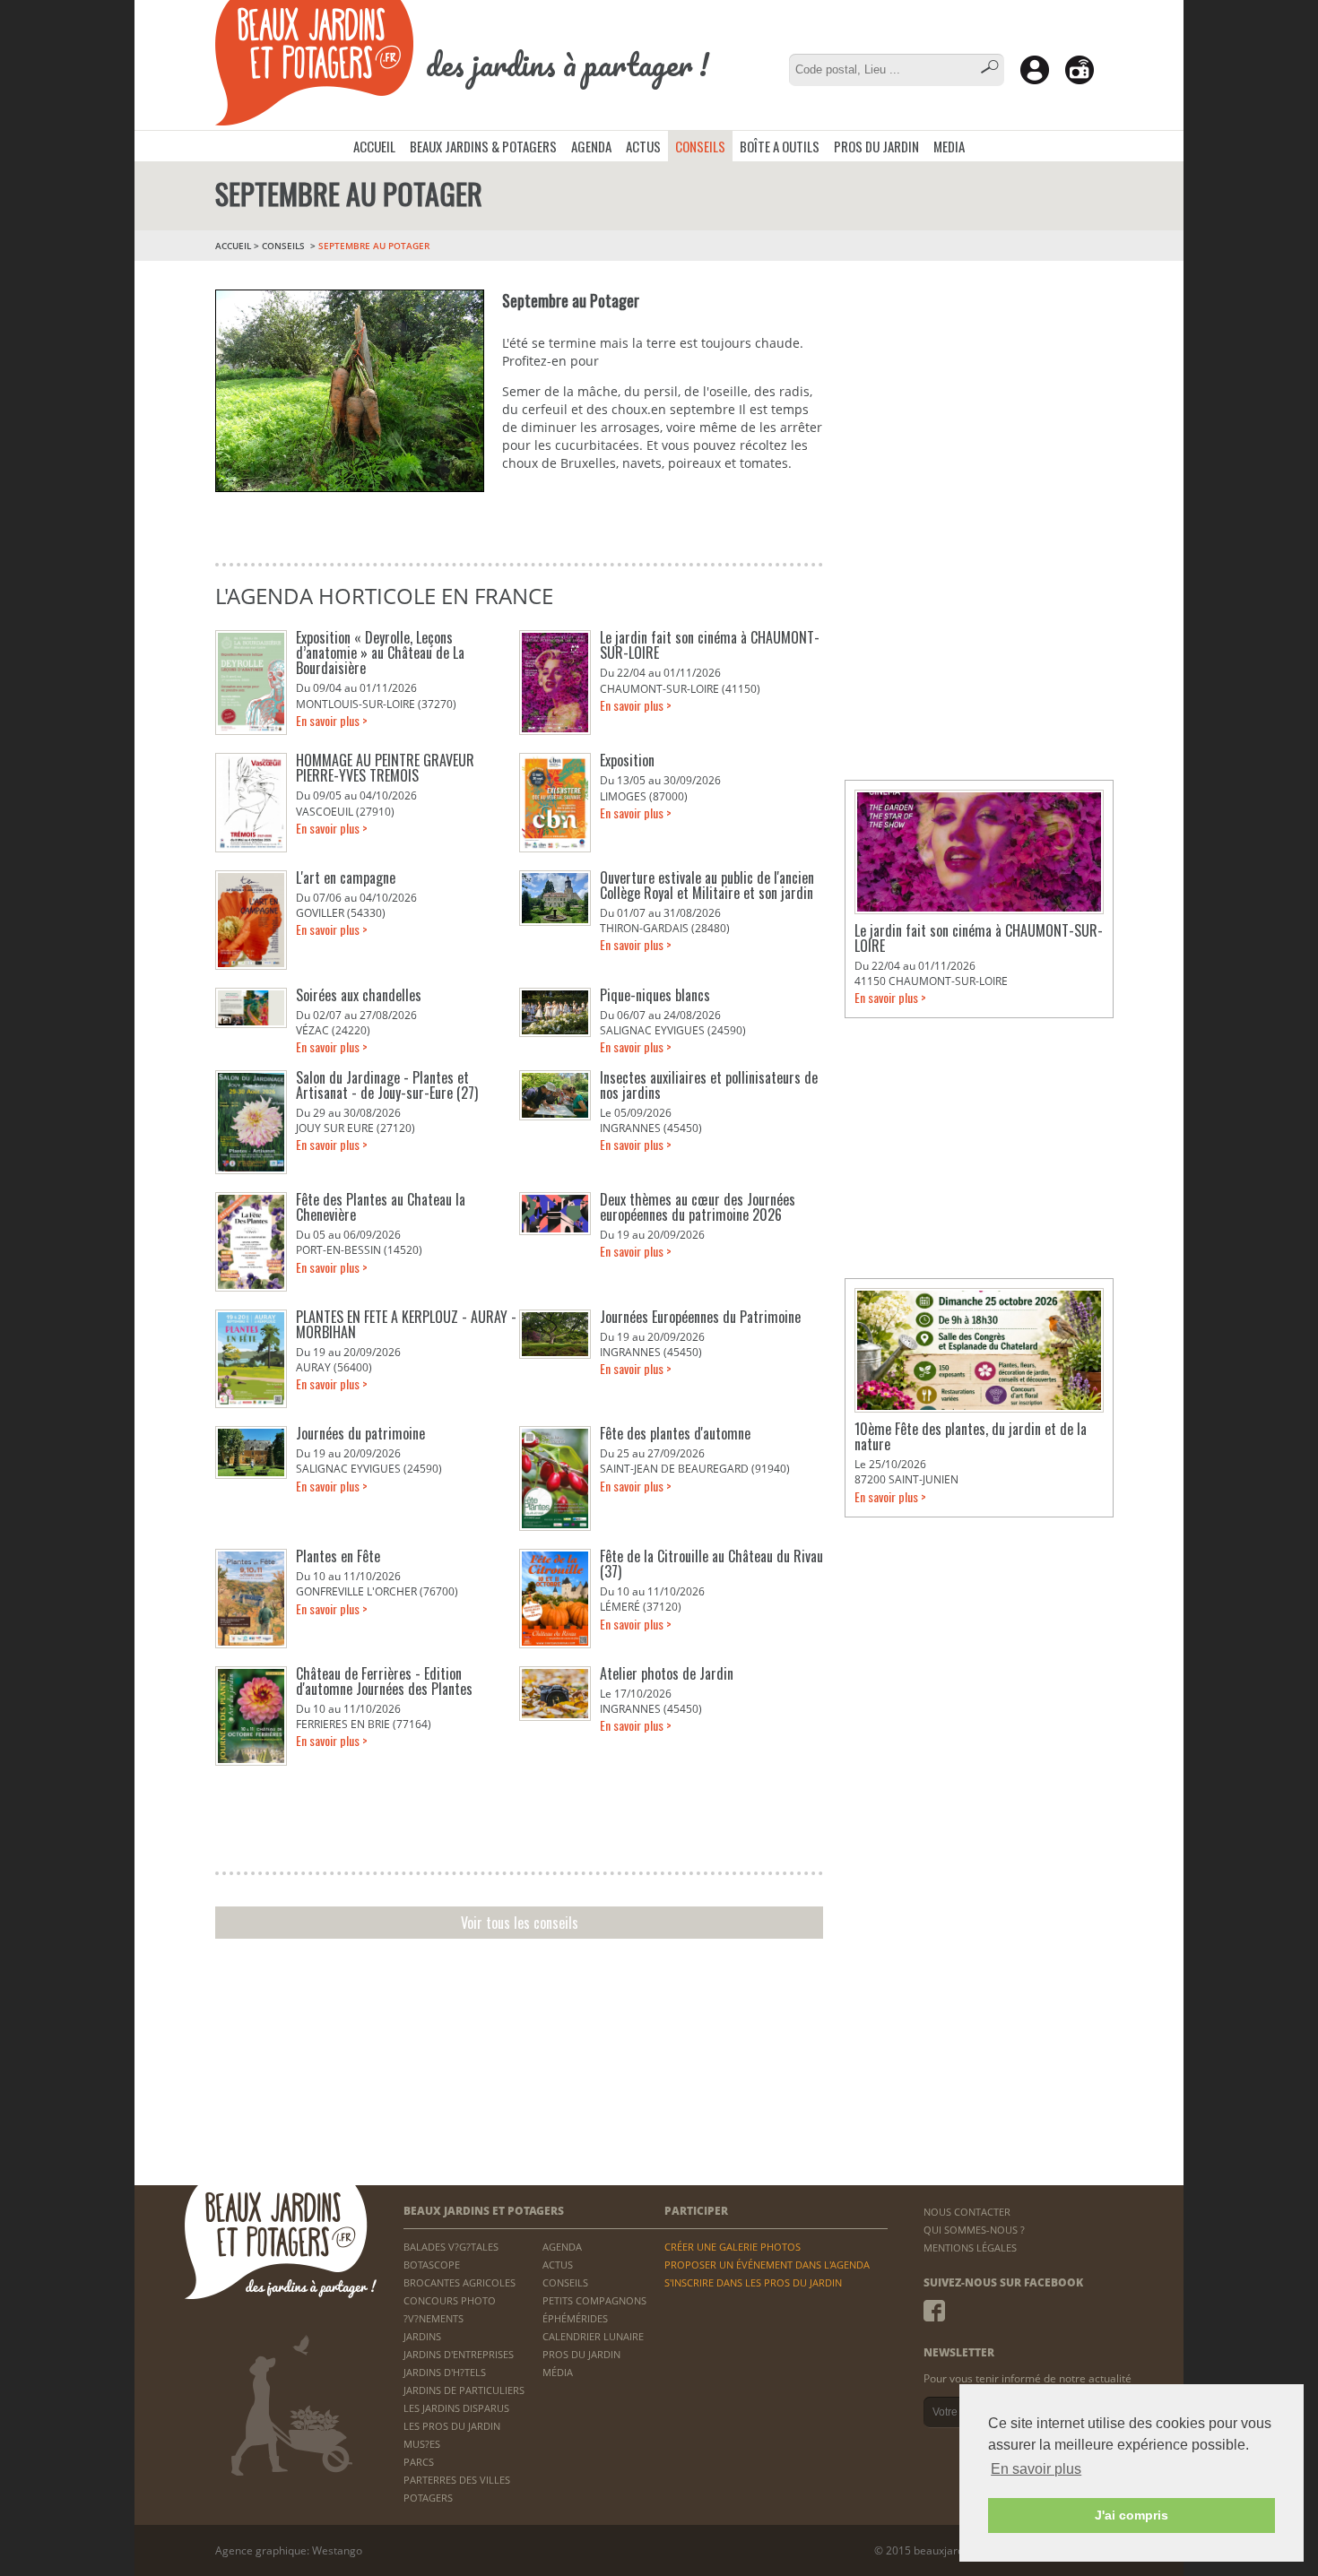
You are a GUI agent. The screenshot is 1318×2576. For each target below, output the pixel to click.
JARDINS (422, 2336)
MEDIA (949, 146)
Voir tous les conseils (520, 1923)
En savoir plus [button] (1036, 2469)
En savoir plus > (332, 720)
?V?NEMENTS (434, 2318)
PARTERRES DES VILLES (457, 2480)
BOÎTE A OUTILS (780, 146)
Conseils (283, 246)
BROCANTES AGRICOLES (460, 2282)
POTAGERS (428, 2498)
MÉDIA (558, 2372)
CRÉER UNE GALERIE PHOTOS (733, 2247)
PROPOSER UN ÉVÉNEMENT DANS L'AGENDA (767, 2265)
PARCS (419, 2462)
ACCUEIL (374, 146)
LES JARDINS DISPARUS (456, 2408)
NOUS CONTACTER (967, 2212)
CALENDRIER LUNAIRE (593, 2336)
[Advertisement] (979, 385)
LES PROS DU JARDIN (452, 2426)
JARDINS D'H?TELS (445, 2372)
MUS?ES (422, 2444)
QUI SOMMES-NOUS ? (974, 2230)
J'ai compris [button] (1132, 2515)
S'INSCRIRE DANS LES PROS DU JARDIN (753, 2282)
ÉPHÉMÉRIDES (575, 2318)
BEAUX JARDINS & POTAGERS (483, 146)
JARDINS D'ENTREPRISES (459, 2354)
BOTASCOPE (432, 2265)
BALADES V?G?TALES (451, 2247)
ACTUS (643, 146)
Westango (337, 2550)
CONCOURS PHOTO (450, 2300)
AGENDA (591, 146)
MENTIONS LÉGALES (970, 2248)
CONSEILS (700, 146)
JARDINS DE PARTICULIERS (464, 2390)
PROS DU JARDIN (876, 146)
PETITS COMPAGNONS (594, 2300)
